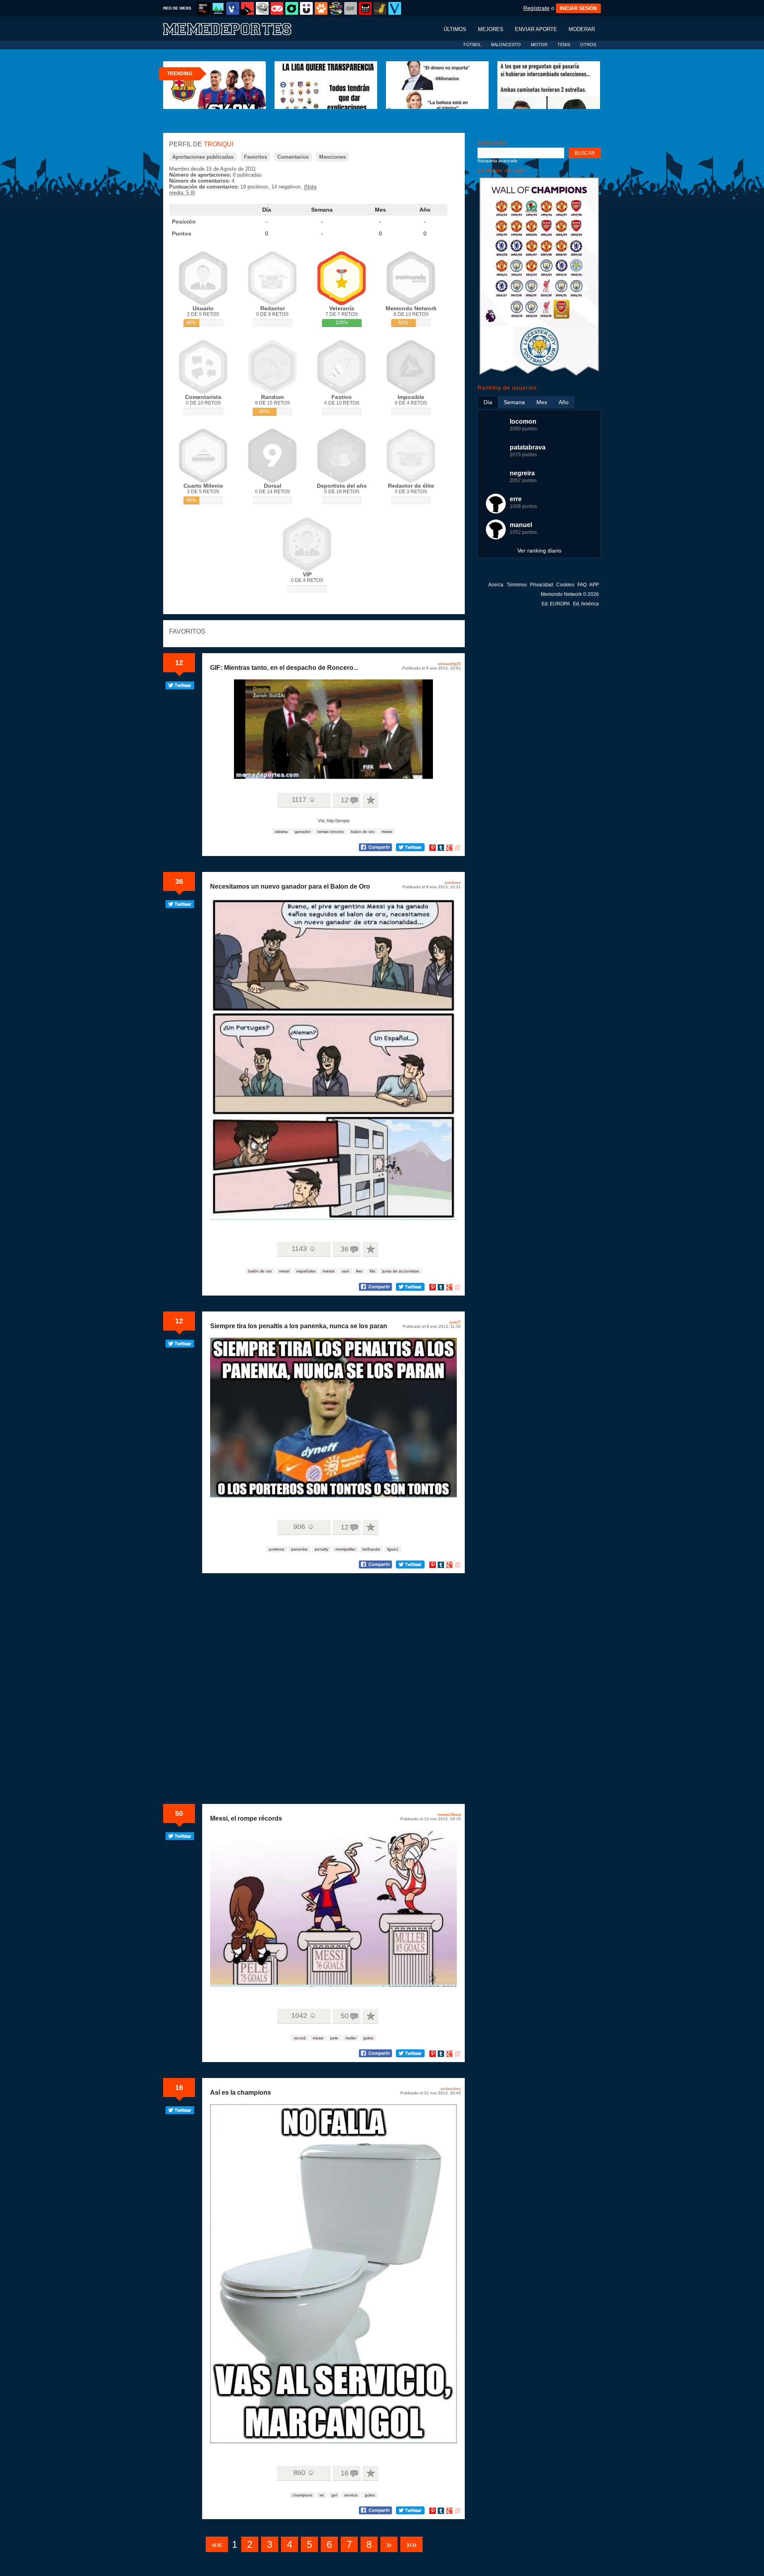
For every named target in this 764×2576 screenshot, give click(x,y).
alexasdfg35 (449, 664)
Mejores (491, 29)
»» (411, 2544)
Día (267, 210)
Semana (322, 210)
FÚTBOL (472, 45)
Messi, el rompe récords (246, 1818)
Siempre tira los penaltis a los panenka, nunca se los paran (299, 1326)
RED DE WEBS (177, 8)
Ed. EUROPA (556, 604)
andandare (451, 2089)
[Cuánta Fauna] (321, 8)
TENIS (564, 45)
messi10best (449, 1814)
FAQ (582, 585)
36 (179, 881)
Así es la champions (241, 2093)
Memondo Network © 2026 (570, 594)
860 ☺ (304, 2473)
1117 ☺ (304, 800)
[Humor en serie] (306, 8)
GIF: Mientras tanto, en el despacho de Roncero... (284, 668)
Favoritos (255, 157)
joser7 (455, 1322)
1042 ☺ (304, 2016)
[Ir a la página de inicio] (235, 28)
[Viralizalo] (395, 8)
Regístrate (536, 8)
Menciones (332, 157)
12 (179, 663)
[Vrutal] (277, 8)
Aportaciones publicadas (203, 157)
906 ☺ (304, 1527)
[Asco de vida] (203, 8)
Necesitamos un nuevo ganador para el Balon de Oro (290, 886)
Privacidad (542, 585)
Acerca (496, 585)
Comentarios (293, 157)
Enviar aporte (536, 29)
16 (179, 2088)
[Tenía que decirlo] (365, 8)
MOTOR (539, 45)
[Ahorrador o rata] (380, 8)
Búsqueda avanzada (497, 161)
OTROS (588, 45)
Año (425, 210)
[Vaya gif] (351, 8)
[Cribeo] (292, 8)
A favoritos (370, 800)
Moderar (582, 29)
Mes (380, 210)
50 (179, 1813)
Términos (517, 585)
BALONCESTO (506, 45)
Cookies (565, 585)
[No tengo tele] (336, 8)
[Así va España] (248, 8)
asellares (453, 882)
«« (217, 2544)
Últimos (455, 29)
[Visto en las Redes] (233, 8)
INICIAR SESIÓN (578, 8)
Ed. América (586, 604)
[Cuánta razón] (218, 8)
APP (594, 585)
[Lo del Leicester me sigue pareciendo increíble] (539, 375)
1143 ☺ (304, 1249)
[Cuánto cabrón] (262, 8)
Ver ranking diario (539, 551)
